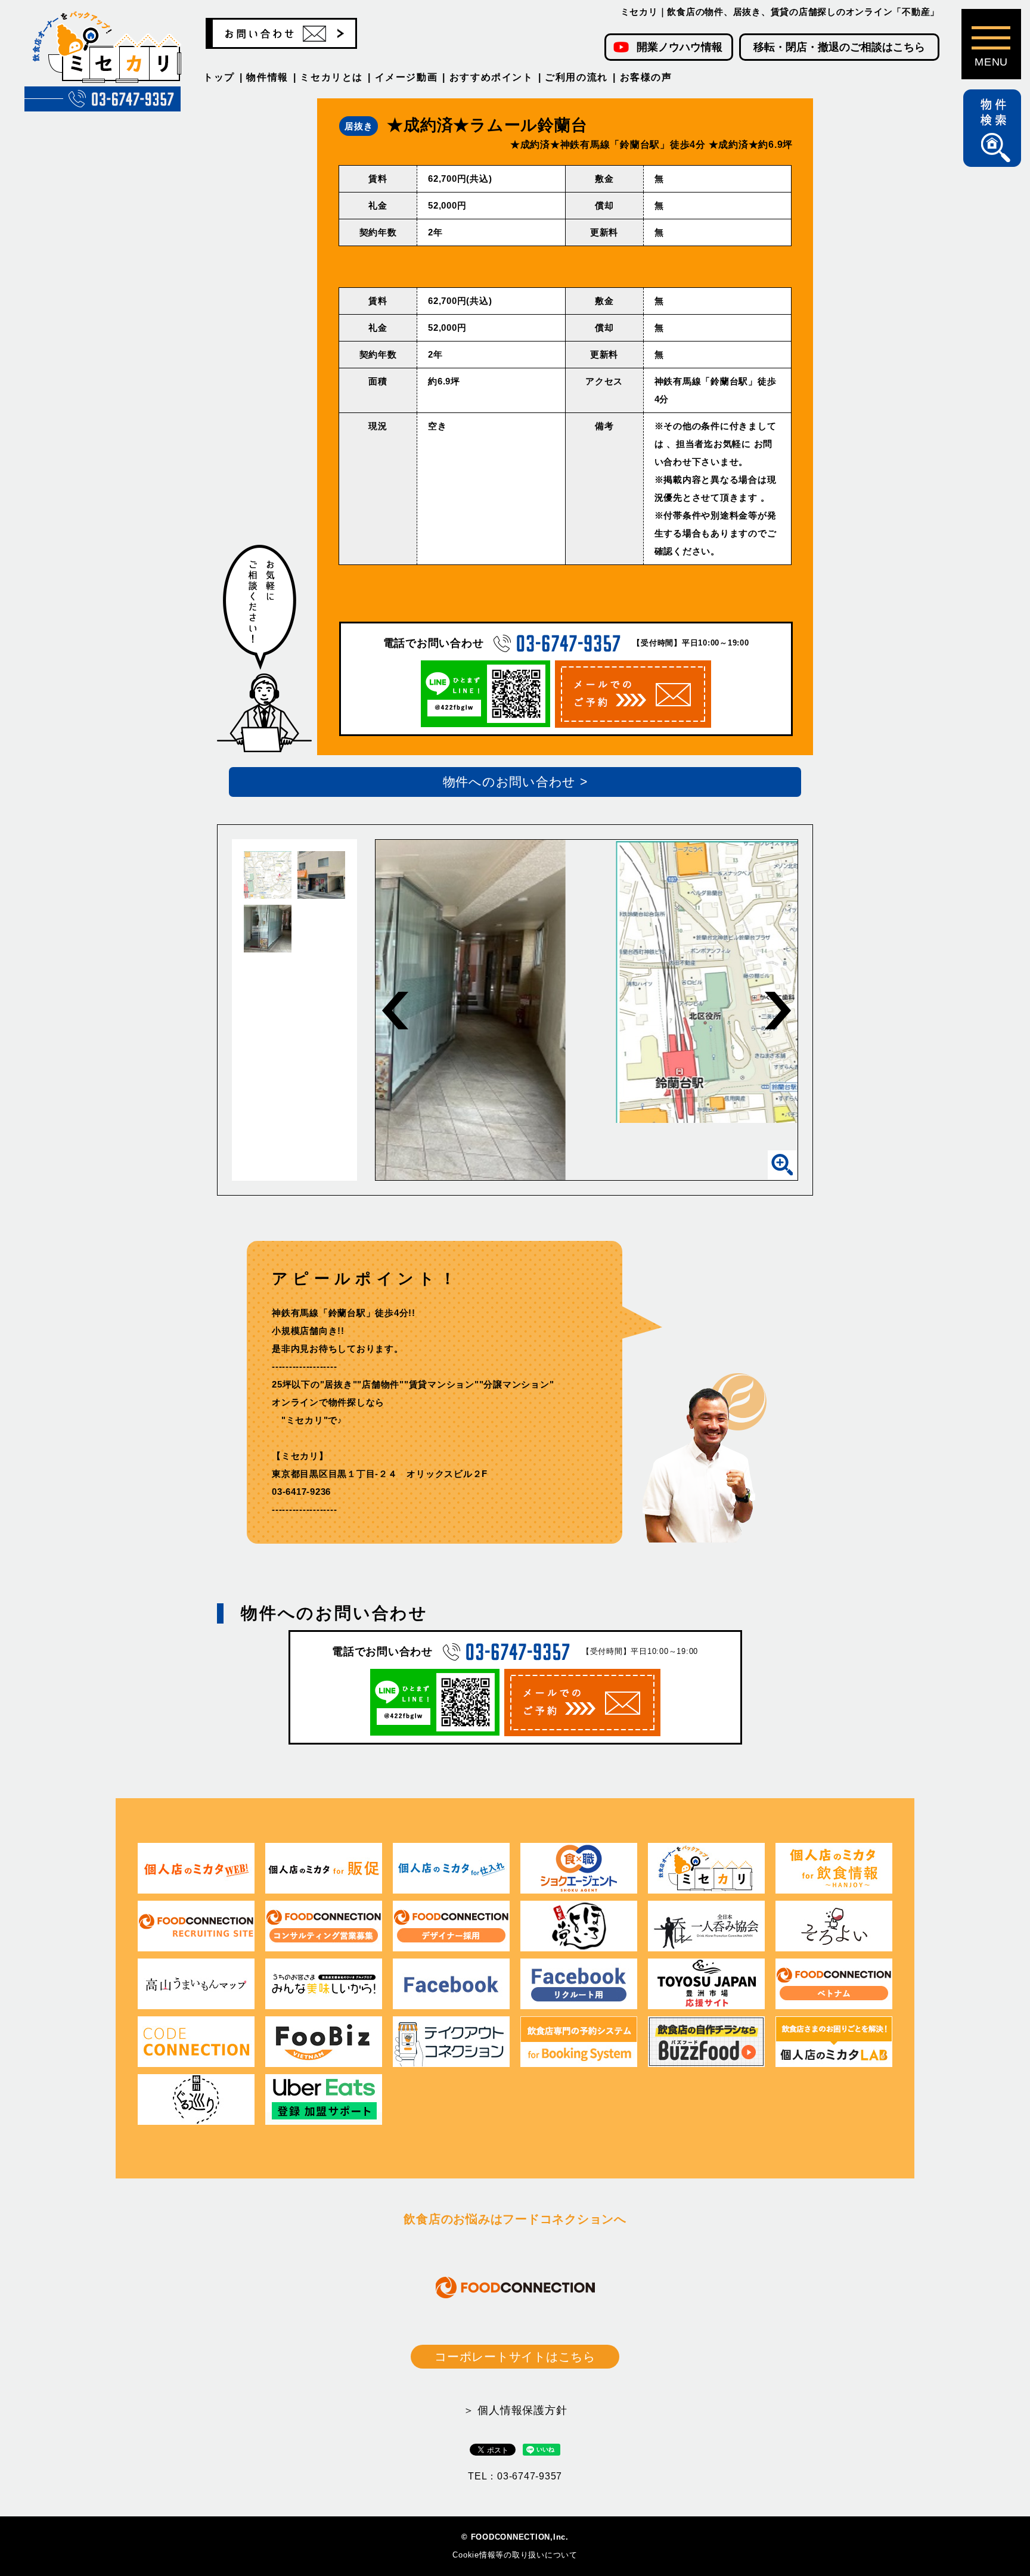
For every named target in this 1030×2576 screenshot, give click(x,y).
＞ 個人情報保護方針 (515, 2410)
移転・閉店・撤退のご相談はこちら (839, 47)
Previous (395, 1011)
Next (778, 1011)
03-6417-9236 (301, 1492)
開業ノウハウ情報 (680, 47)
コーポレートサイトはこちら (515, 2357)
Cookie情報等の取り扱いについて (515, 2555)
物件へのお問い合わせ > (515, 782)
